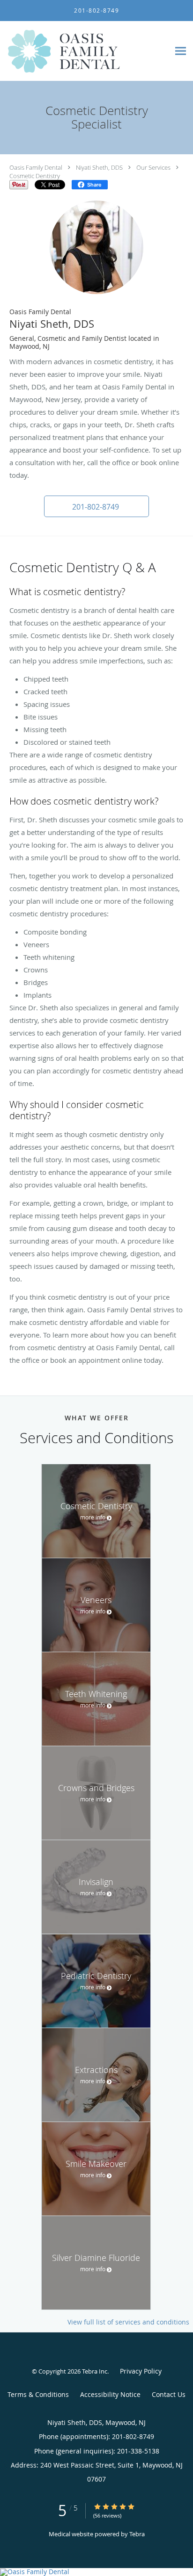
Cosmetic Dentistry (35, 176)
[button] (96, 506)
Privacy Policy (141, 2371)
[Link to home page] (85, 51)
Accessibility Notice (110, 2394)
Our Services (153, 167)
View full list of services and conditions (128, 2322)
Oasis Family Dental (36, 167)
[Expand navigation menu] (181, 51)
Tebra (137, 2534)
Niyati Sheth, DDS (99, 167)
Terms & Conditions (38, 2394)
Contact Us (169, 2394)
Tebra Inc (95, 2371)
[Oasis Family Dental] (96, 2572)
